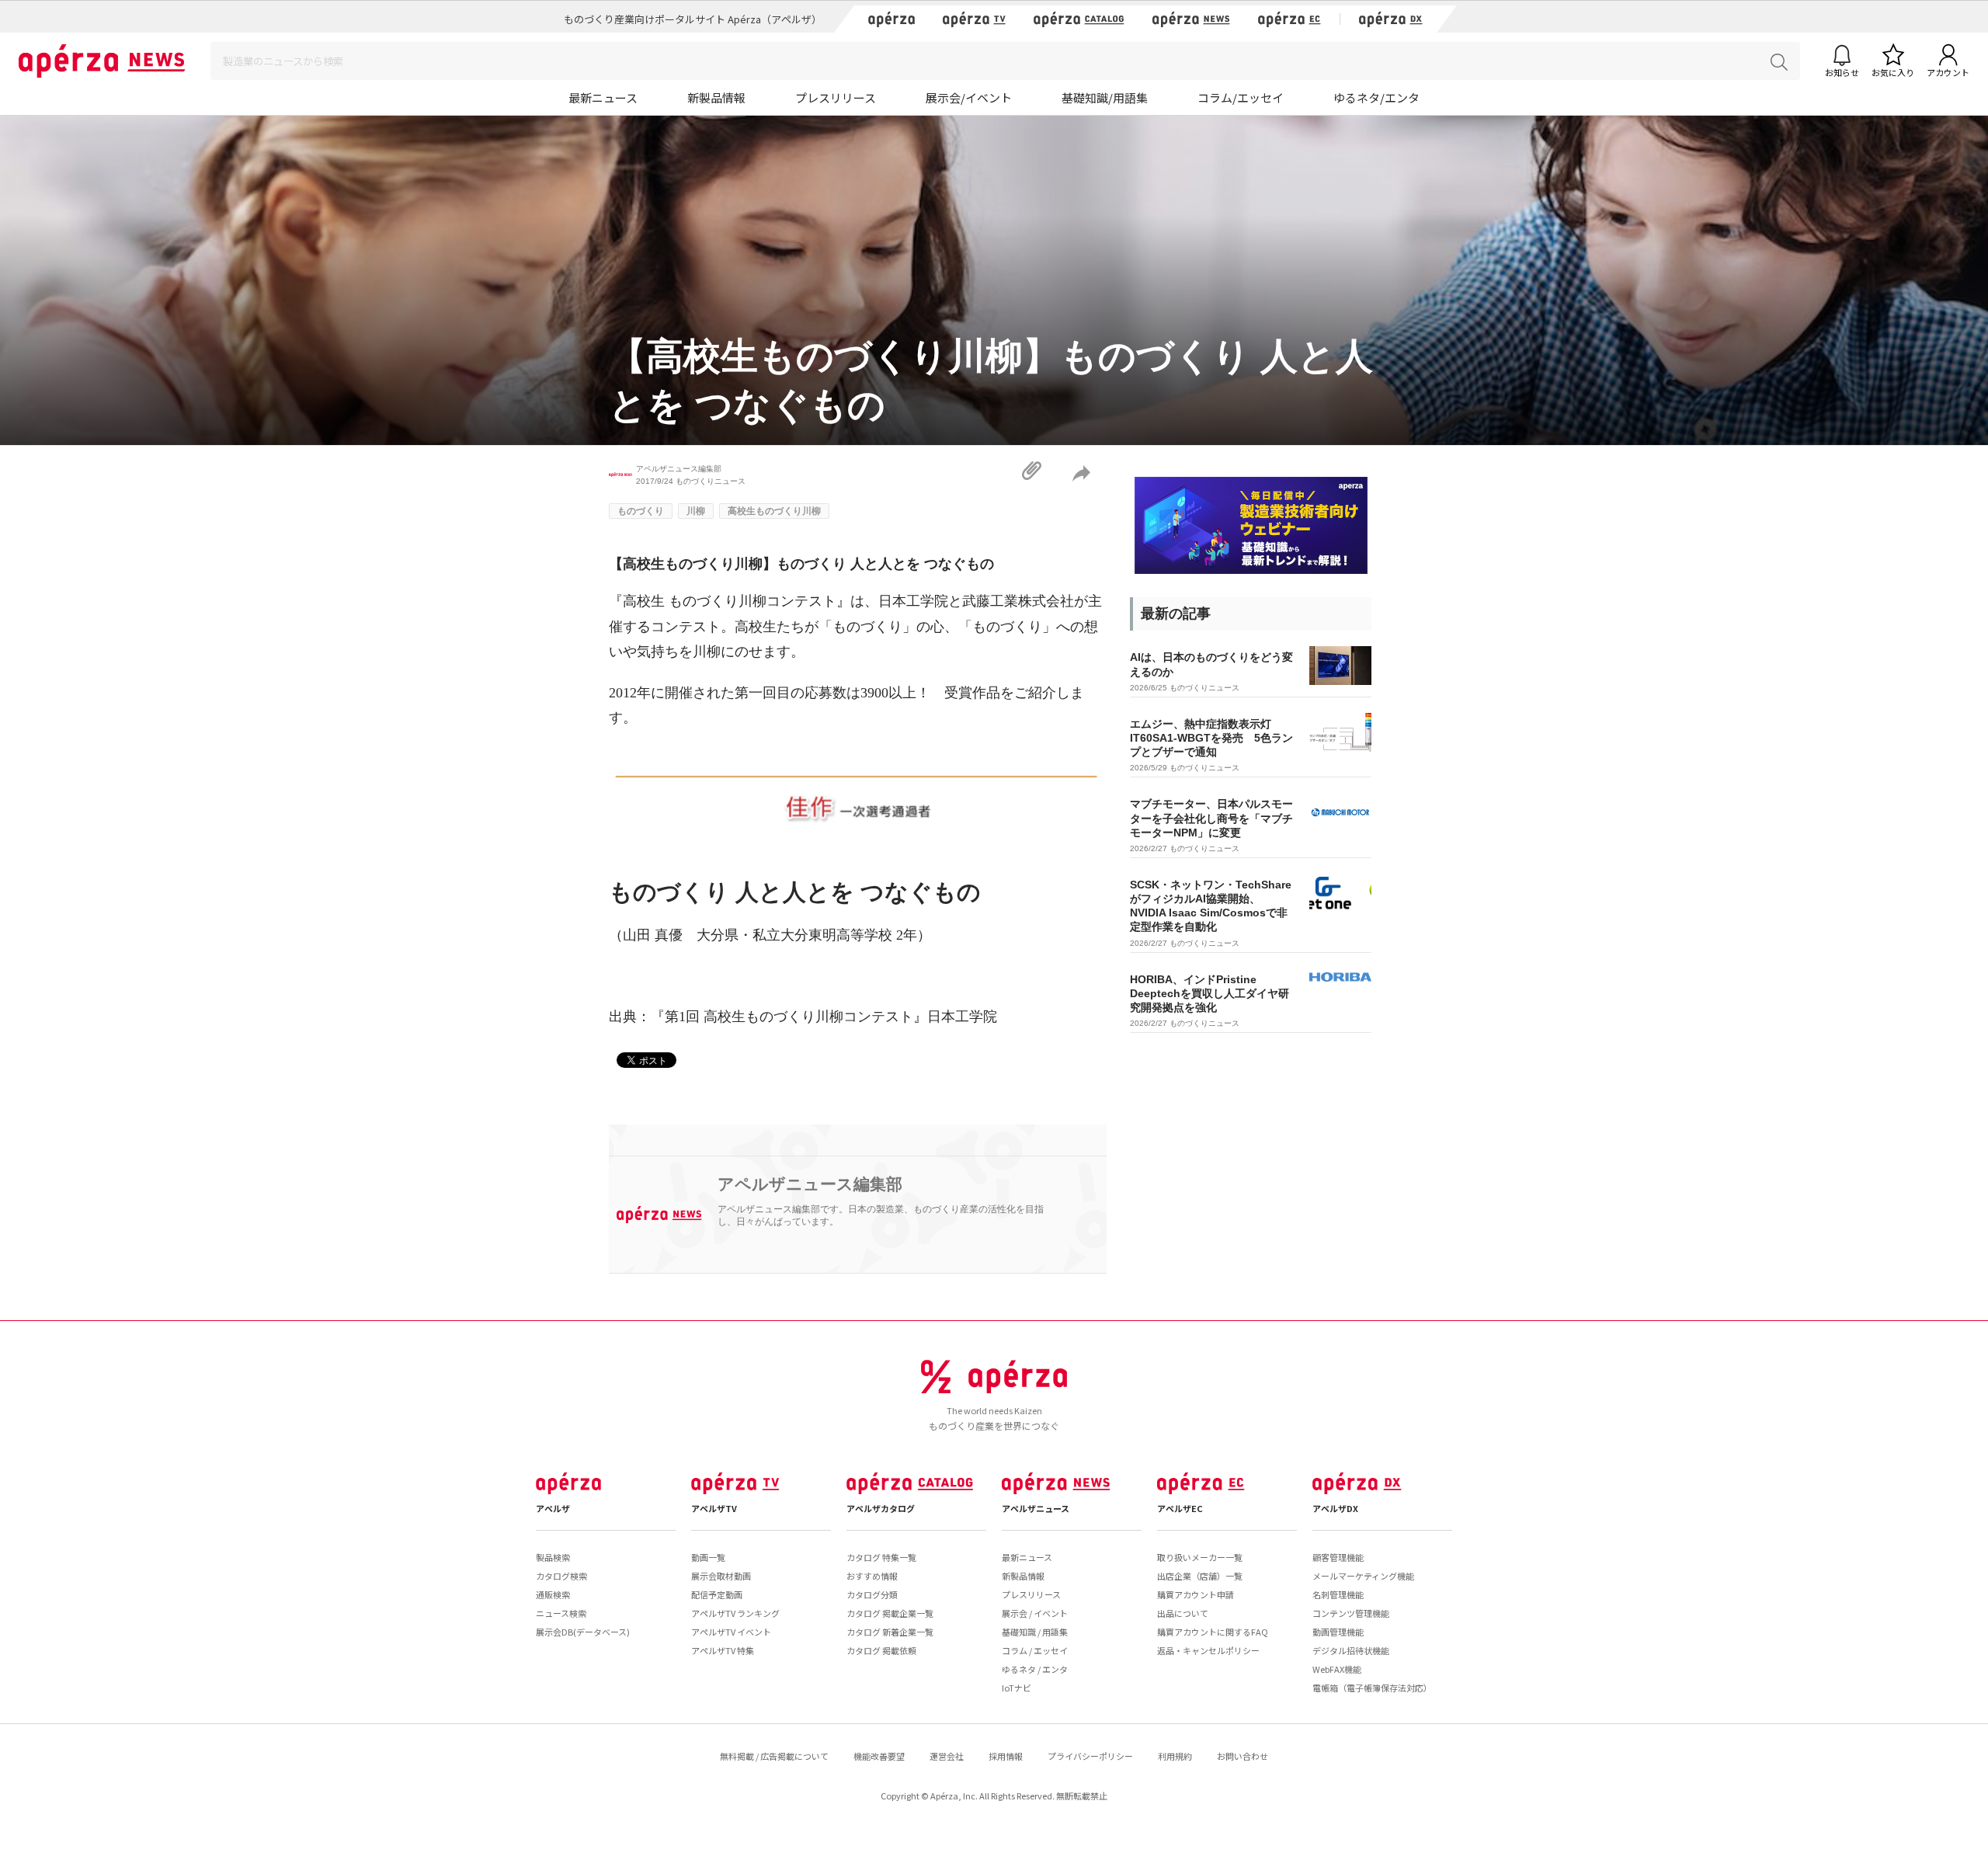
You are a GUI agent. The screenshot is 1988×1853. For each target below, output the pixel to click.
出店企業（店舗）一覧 (1200, 1576)
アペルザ (553, 1508)
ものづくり (641, 511)
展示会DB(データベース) (583, 1632)
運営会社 (947, 1756)
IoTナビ (1017, 1688)
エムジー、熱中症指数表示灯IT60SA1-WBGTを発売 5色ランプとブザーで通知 (1211, 738)
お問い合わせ (1242, 1756)
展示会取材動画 (721, 1576)
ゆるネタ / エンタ (1035, 1669)
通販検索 (553, 1594)
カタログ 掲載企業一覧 (890, 1613)
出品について (1183, 1613)
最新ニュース (603, 97)
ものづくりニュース (711, 481)
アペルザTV (714, 1508)
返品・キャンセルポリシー (1208, 1650)
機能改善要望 (879, 1756)
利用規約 (1175, 1756)
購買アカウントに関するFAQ (1213, 1632)
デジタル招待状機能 (1351, 1650)
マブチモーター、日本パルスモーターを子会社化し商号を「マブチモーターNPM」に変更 (1211, 818)
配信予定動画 (717, 1594)
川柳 (696, 511)
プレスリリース (836, 97)
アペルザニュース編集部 (679, 469)
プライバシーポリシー (1090, 1756)
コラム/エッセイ (1241, 97)
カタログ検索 (561, 1576)
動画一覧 (708, 1557)
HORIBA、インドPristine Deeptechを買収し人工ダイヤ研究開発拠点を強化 (1209, 993)
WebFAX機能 (1337, 1669)
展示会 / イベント (1035, 1613)
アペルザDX (1335, 1508)
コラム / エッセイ (1035, 1650)
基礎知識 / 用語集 (1035, 1632)
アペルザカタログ (881, 1508)
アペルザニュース (1036, 1508)
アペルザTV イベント (731, 1632)
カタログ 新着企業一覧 (890, 1632)
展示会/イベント (969, 97)
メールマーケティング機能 (1363, 1576)
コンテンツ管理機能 (1351, 1613)
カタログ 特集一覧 (881, 1557)
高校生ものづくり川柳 (774, 511)
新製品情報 (716, 97)
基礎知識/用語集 (1105, 97)
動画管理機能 (1338, 1632)
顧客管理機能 (1338, 1557)
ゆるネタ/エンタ (1376, 97)
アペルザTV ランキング (735, 1613)
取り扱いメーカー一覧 (1200, 1557)
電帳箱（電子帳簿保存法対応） (1372, 1688)
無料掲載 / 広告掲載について (774, 1756)
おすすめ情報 (872, 1576)
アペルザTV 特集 (723, 1650)
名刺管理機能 (1338, 1594)
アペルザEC (1180, 1508)
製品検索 (553, 1557)
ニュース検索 (561, 1613)
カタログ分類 (872, 1594)
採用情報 (1006, 1756)
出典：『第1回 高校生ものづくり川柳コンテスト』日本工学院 (803, 1017)
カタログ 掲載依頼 (881, 1650)
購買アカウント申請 (1196, 1594)
